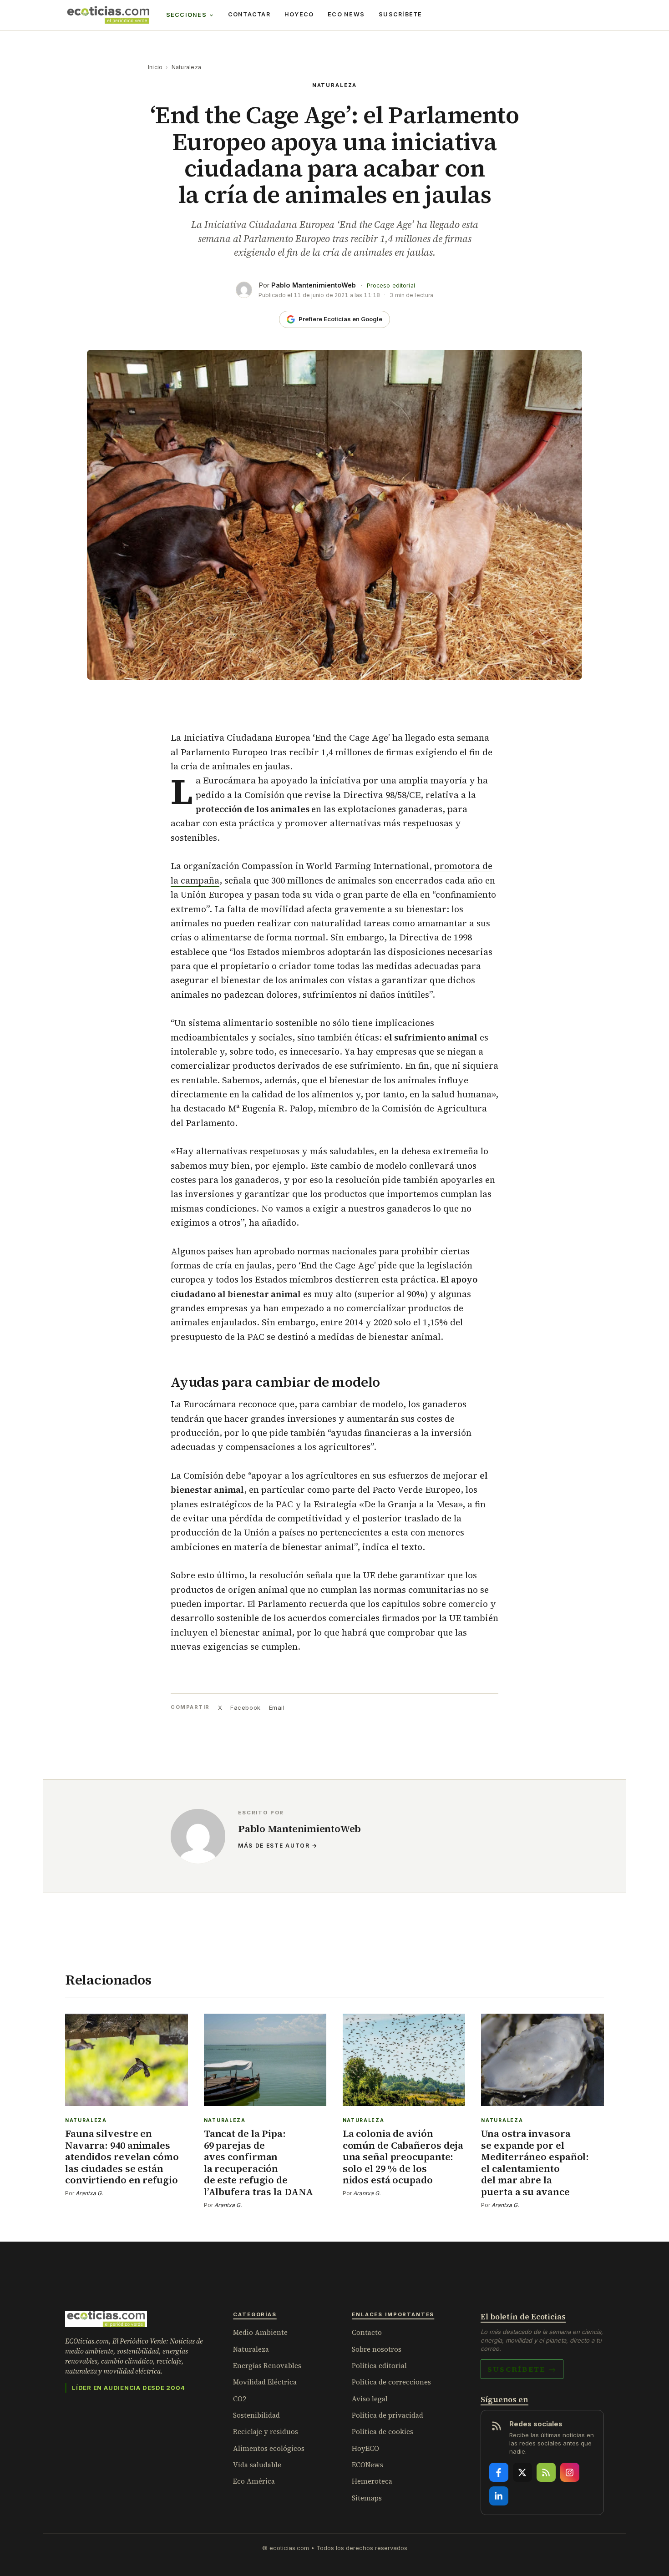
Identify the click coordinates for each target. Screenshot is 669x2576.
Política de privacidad (388, 2415)
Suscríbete (400, 14)
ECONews (367, 2465)
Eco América (254, 2481)
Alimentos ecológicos (269, 2448)
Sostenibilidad (256, 2415)
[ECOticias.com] (108, 15)
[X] (522, 2472)
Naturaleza (186, 67)
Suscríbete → (522, 2369)
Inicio (155, 67)
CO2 (240, 2399)
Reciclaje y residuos (266, 2432)
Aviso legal (370, 2399)
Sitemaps (367, 2498)
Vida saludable (257, 2465)
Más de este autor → (278, 1846)
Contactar (249, 14)
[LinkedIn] (499, 2496)
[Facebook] (499, 2472)
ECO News (346, 14)
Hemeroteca (372, 2481)
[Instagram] (570, 2472)
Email (277, 1707)
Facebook (245, 1707)
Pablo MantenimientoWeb (314, 285)
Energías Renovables (267, 2366)
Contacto (367, 2332)
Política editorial (379, 2366)
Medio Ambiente (260, 2332)
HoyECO (299, 14)
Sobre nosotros (377, 2349)
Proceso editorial (391, 285)
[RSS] (546, 2472)
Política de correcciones (391, 2382)
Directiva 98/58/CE (382, 795)
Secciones (186, 15)
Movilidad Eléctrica (265, 2382)
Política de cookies (383, 2432)
